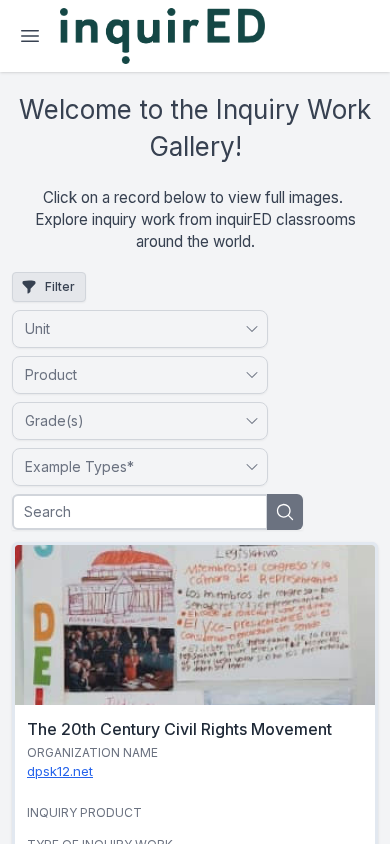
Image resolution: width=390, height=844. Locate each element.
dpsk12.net (60, 771)
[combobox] (130, 329)
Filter (60, 286)
